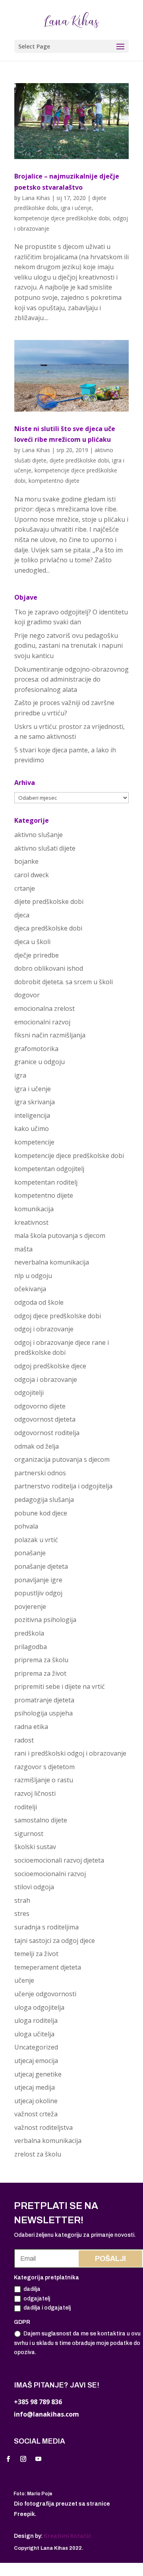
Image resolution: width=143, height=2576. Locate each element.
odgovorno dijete (40, 1406)
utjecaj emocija (36, 2061)
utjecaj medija (35, 2087)
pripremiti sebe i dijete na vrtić (60, 1686)
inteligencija (32, 1115)
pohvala (26, 1526)
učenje (24, 1980)
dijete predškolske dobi (79, 460)
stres (22, 1914)
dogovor (27, 995)
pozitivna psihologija (45, 1620)
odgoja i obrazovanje (46, 1379)
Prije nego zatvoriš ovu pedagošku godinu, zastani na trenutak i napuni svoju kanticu (69, 646)
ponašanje (30, 1553)
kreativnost (31, 1222)
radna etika (31, 1727)
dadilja (32, 2289)
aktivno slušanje (39, 835)
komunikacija (34, 1209)
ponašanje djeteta (41, 1566)
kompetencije (34, 1142)
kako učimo (32, 1129)
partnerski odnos (40, 1473)
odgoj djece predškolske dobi (58, 1316)
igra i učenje (76, 208)
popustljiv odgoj (38, 1593)
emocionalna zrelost (44, 1008)
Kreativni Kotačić (68, 2536)
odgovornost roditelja (47, 1433)
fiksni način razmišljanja (50, 1035)
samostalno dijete (41, 1820)
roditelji (26, 1807)
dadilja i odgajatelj (47, 2308)
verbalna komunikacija (48, 2141)
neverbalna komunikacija (52, 1262)
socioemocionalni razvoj (50, 1874)
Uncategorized (36, 2047)
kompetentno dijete (54, 481)
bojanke (26, 861)
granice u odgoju (40, 1062)
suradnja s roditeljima (46, 1927)
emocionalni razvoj (42, 1022)
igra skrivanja (35, 1102)
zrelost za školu (38, 2154)
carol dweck (32, 875)
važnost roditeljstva (43, 2127)
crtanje (25, 888)
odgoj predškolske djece (50, 1366)
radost (24, 1740)
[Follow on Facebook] (8, 2459)
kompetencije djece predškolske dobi (62, 218)
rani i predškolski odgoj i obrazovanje (70, 1753)
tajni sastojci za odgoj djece (55, 1941)
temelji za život (36, 1954)
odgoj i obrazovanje (44, 1329)
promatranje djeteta (44, 1700)
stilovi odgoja (34, 1887)
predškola (29, 1633)
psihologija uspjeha (43, 1713)
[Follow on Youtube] (38, 2459)
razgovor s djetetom (44, 1767)
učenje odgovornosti (45, 1994)
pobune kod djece (41, 1513)
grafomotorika (36, 1049)
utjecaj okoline (36, 2101)
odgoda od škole (39, 1302)
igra (20, 1075)
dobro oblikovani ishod (49, 968)
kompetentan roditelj (46, 1182)
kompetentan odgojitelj (49, 1169)
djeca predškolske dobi (48, 928)
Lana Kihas (36, 198)
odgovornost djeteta (45, 1419)
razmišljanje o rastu (44, 1780)
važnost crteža (36, 2114)
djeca (22, 915)
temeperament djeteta (48, 1967)
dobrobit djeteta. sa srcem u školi (64, 982)
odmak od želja (37, 1446)
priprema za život (40, 1673)
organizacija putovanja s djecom (62, 1459)
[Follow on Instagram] (23, 2459)
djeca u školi (32, 942)
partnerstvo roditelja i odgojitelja (63, 1486)
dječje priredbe (37, 955)
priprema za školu (41, 1660)
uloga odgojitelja (39, 2007)
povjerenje (30, 1607)
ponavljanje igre (38, 1580)
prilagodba (31, 1647)
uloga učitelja (34, 2034)
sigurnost (29, 1834)
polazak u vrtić (36, 1540)
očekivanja (30, 1289)
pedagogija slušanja (44, 1500)
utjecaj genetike (38, 2074)
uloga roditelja (36, 2020)
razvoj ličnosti (35, 1793)
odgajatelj (37, 2299)
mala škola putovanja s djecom (60, 1236)
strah (22, 1900)
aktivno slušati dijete (45, 848)
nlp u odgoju (33, 1276)
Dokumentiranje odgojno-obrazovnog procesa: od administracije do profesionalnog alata (71, 679)
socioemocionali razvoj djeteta (59, 1860)
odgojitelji (29, 1393)
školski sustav (35, 1847)
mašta (23, 1249)
